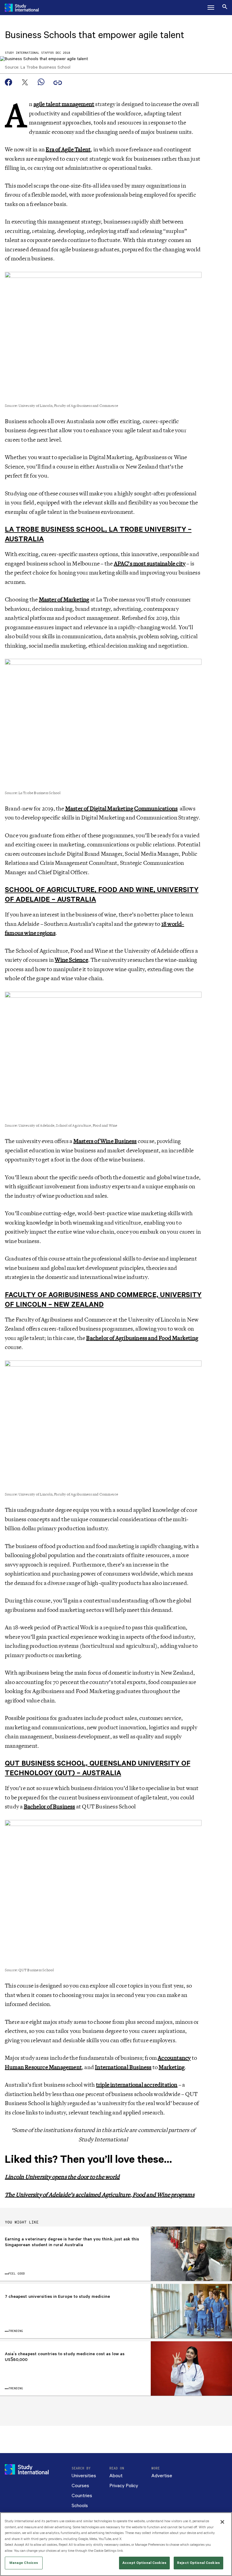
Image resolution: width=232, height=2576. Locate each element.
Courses (80, 2486)
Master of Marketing (64, 600)
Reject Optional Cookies (198, 2563)
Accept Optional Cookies (144, 2563)
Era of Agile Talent (68, 150)
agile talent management (64, 104)
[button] (211, 8)
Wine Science (71, 960)
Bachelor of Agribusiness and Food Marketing (142, 1338)
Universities (84, 2476)
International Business (123, 2067)
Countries (82, 2496)
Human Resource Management (43, 2067)
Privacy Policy (124, 2486)
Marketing (172, 2067)
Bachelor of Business (50, 1807)
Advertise (162, 2476)
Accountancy (174, 2058)
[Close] (222, 2522)
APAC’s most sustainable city (150, 564)
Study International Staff (27, 53)
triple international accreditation (137, 2085)
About (116, 2476)
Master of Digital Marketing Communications (121, 809)
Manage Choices (24, 2563)
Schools (80, 2506)
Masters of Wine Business (105, 1141)
